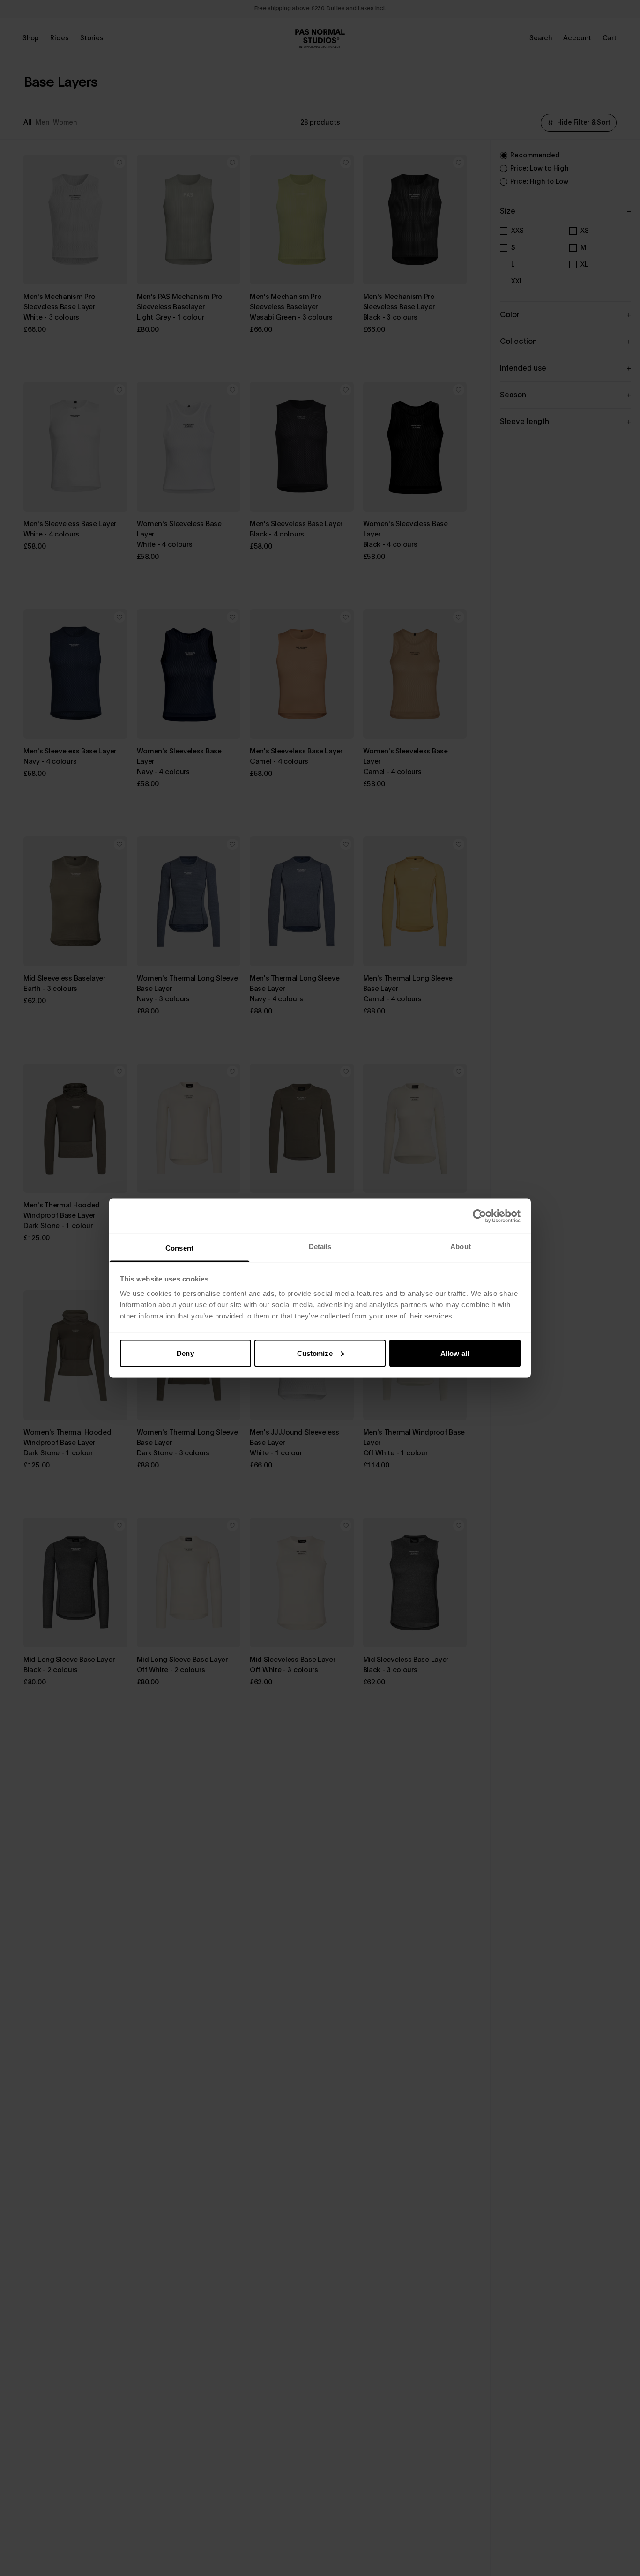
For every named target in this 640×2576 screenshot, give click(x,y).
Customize (315, 1353)
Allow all (455, 1353)
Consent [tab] (179, 1248)
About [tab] (461, 1247)
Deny (185, 1353)
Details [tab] (320, 1247)
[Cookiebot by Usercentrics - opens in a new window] (480, 1216)
